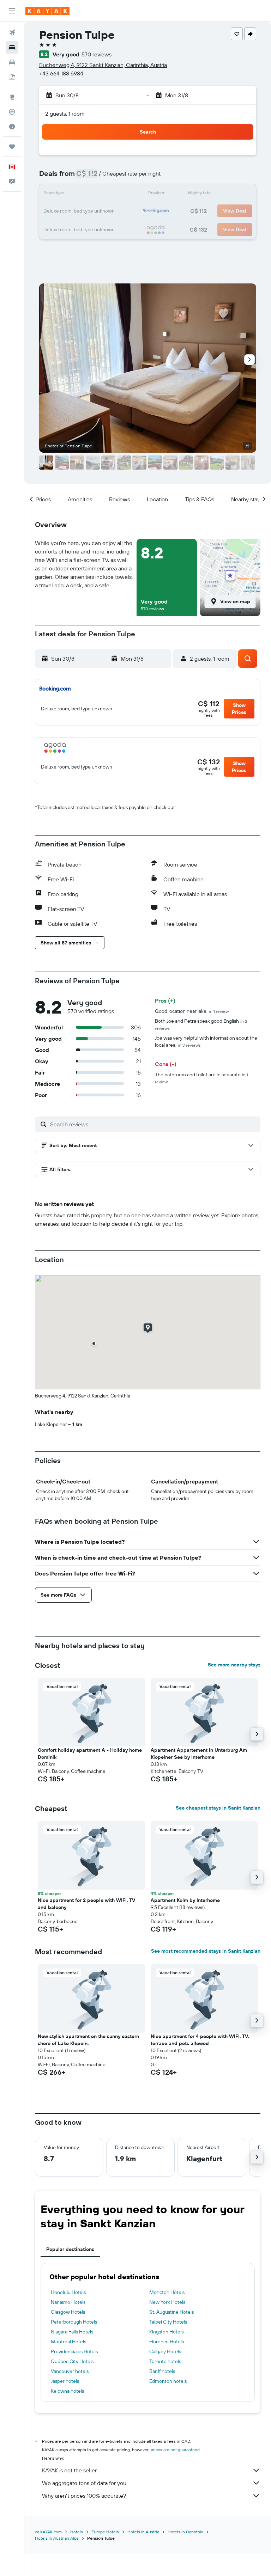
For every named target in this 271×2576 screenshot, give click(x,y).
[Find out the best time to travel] (12, 127)
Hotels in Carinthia (185, 2532)
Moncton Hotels (167, 2292)
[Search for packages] (12, 77)
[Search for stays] (12, 47)
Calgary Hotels (165, 2351)
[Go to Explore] (12, 97)
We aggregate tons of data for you (84, 2483)
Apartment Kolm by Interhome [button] (185, 1900)
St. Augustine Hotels (171, 2312)
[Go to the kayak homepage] (47, 11)
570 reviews (97, 54)
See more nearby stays (234, 1665)
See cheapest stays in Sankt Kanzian (218, 1808)
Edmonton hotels (168, 2381)
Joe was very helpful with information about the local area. (206, 1041)
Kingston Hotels (166, 2332)
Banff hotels (162, 2371)
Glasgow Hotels (68, 2312)
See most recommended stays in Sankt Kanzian (206, 1951)
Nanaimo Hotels (68, 2302)
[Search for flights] (12, 32)
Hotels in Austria (143, 2532)
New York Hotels (167, 2302)
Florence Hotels (167, 2342)
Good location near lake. (192, 1011)
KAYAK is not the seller (69, 2470)
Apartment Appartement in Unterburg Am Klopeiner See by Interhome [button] (199, 1754)
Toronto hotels (165, 2361)
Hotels (77, 2532)
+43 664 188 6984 (61, 73)
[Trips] (12, 147)
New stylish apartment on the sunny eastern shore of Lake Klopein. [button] (88, 2040)
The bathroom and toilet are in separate (201, 1078)
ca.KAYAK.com (48, 2532)
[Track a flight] (12, 112)
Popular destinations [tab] (70, 2249)
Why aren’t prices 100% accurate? (84, 2496)
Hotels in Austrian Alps (57, 2538)
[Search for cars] (12, 62)
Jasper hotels (65, 2381)
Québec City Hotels (72, 2361)
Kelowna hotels (67, 2391)
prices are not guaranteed (175, 2450)
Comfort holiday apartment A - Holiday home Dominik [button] (90, 1754)
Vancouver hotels (70, 2371)
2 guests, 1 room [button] (65, 114)
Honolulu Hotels (68, 2292)
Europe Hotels (105, 2532)
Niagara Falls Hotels (72, 2332)
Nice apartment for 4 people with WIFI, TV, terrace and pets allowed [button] (200, 2040)
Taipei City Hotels (168, 2322)
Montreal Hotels (68, 2342)
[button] (12, 11)
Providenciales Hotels (74, 2351)
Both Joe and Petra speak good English (201, 1024)
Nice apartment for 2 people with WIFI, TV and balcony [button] (86, 1904)
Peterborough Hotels (74, 2322)
